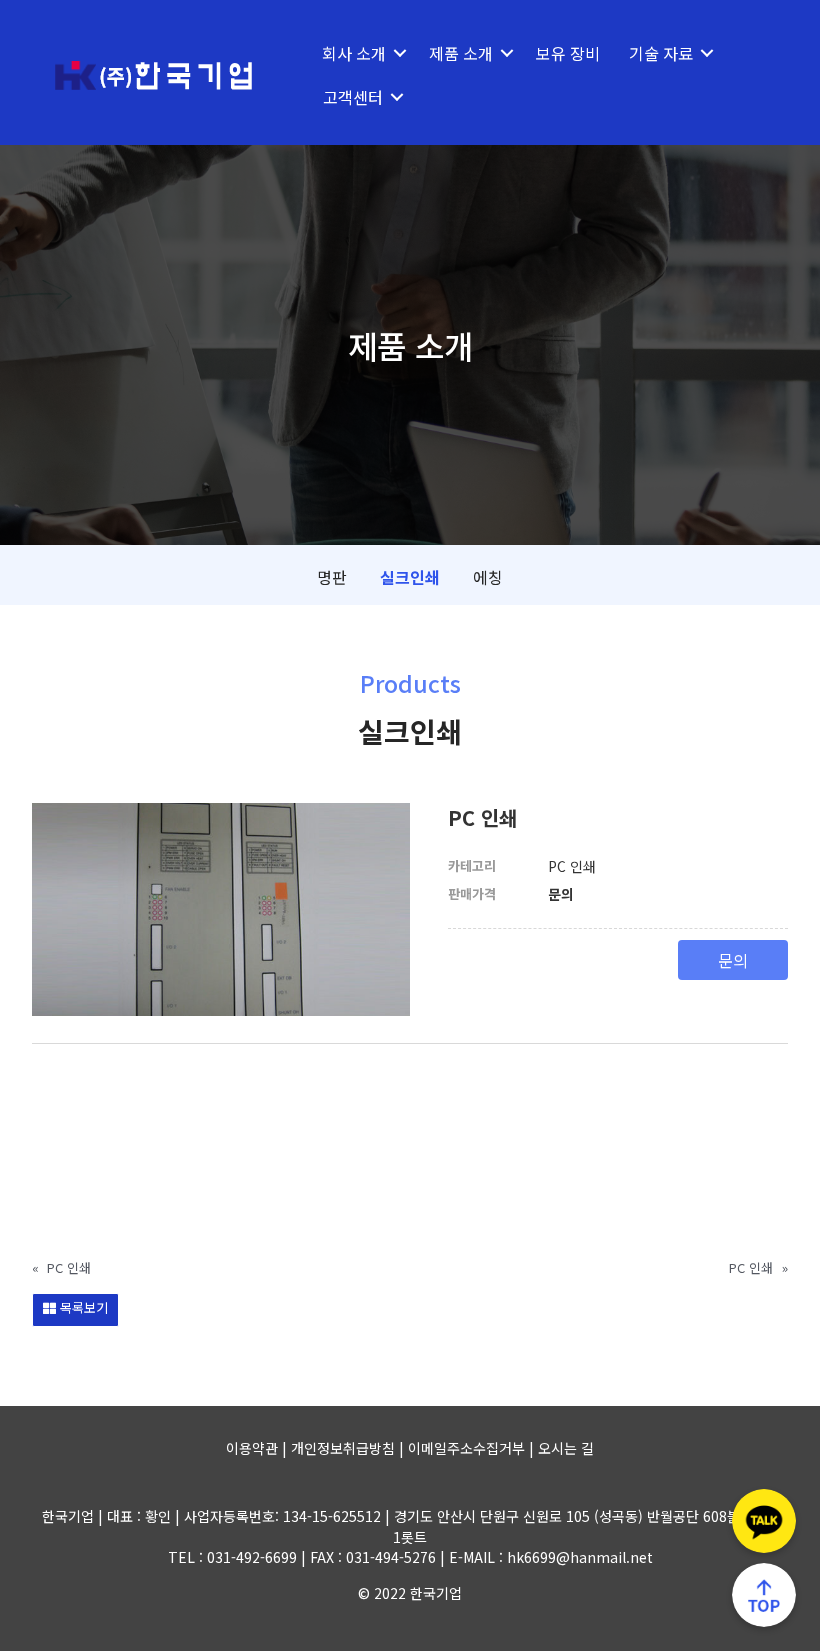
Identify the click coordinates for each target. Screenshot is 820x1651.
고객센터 (353, 97)
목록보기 (82, 1307)
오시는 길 (566, 1448)
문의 (733, 960)
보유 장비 (568, 53)
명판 (332, 577)
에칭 (488, 577)
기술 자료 (661, 53)
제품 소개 (461, 53)
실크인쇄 (410, 577)
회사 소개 (354, 53)
